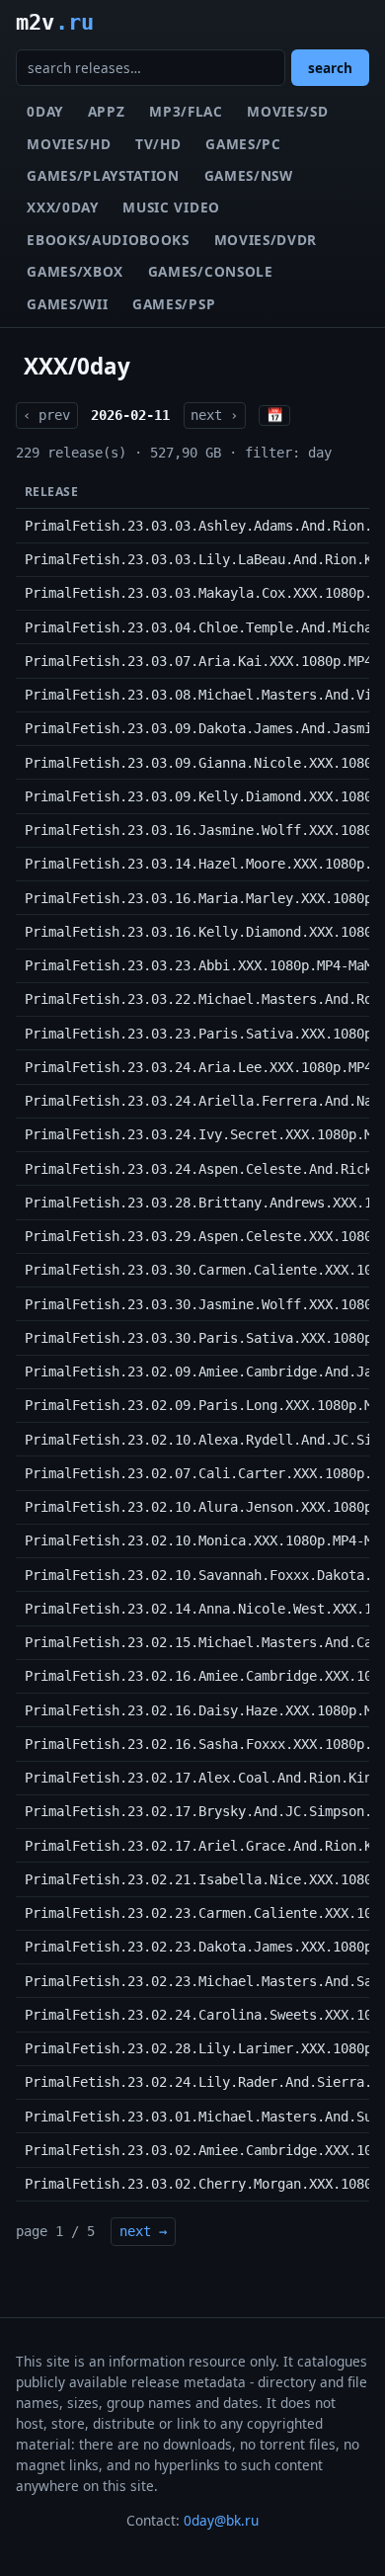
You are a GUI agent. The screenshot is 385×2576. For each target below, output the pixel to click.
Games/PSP (174, 304)
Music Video (171, 207)
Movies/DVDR (266, 240)
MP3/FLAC (186, 111)
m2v (55, 22)
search (330, 68)
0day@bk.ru (221, 2520)
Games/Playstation (103, 175)
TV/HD (158, 144)
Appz (107, 111)
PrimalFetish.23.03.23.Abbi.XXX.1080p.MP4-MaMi (202, 965)
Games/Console (211, 271)
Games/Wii (67, 304)
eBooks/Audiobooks (108, 240)
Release (51, 492)
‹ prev (46, 415)
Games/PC (243, 144)
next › (214, 415)
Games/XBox (75, 271)
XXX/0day (62, 207)
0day (45, 111)
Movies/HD (69, 144)
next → (143, 2231)
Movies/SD (287, 111)
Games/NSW (249, 175)
